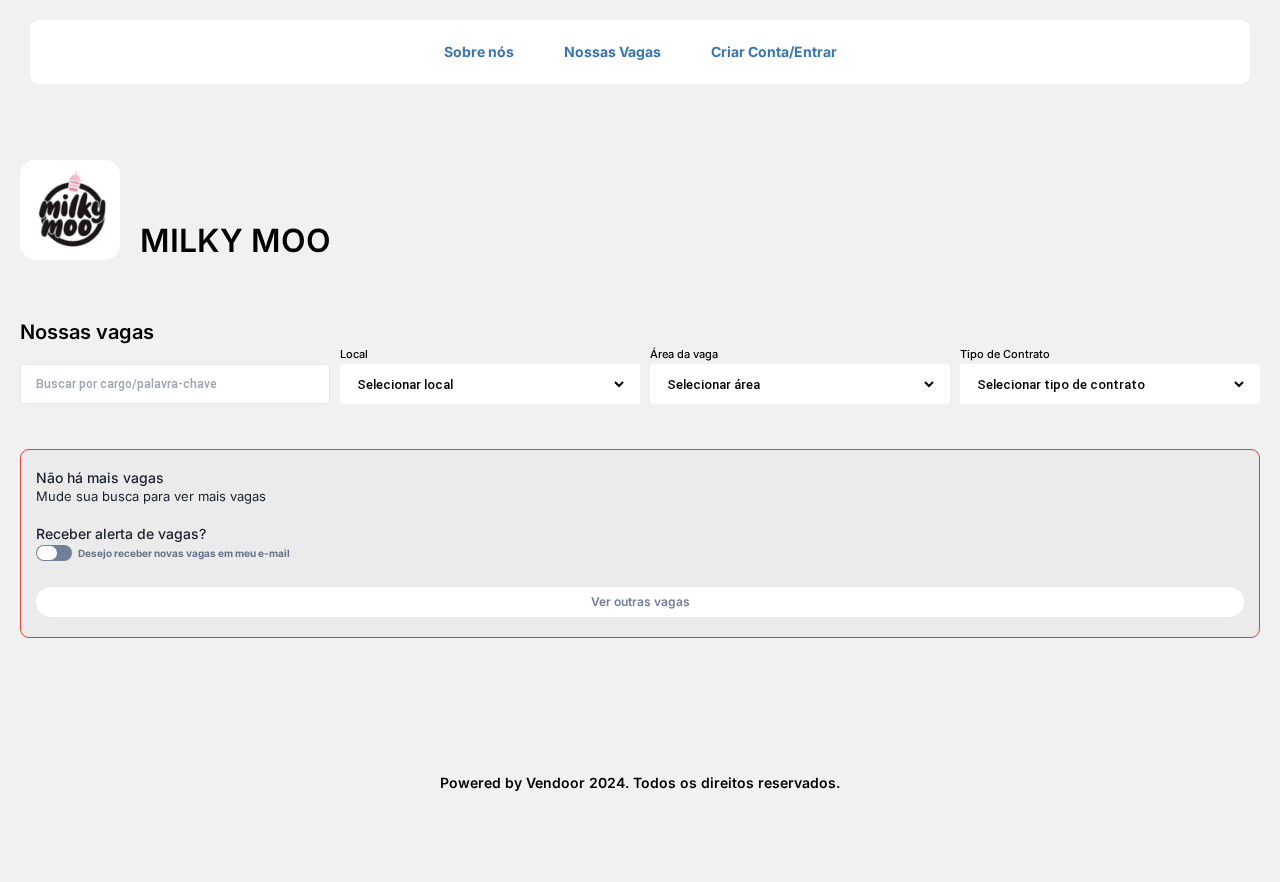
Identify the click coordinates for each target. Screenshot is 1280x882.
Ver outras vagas (640, 601)
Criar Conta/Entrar (774, 52)
